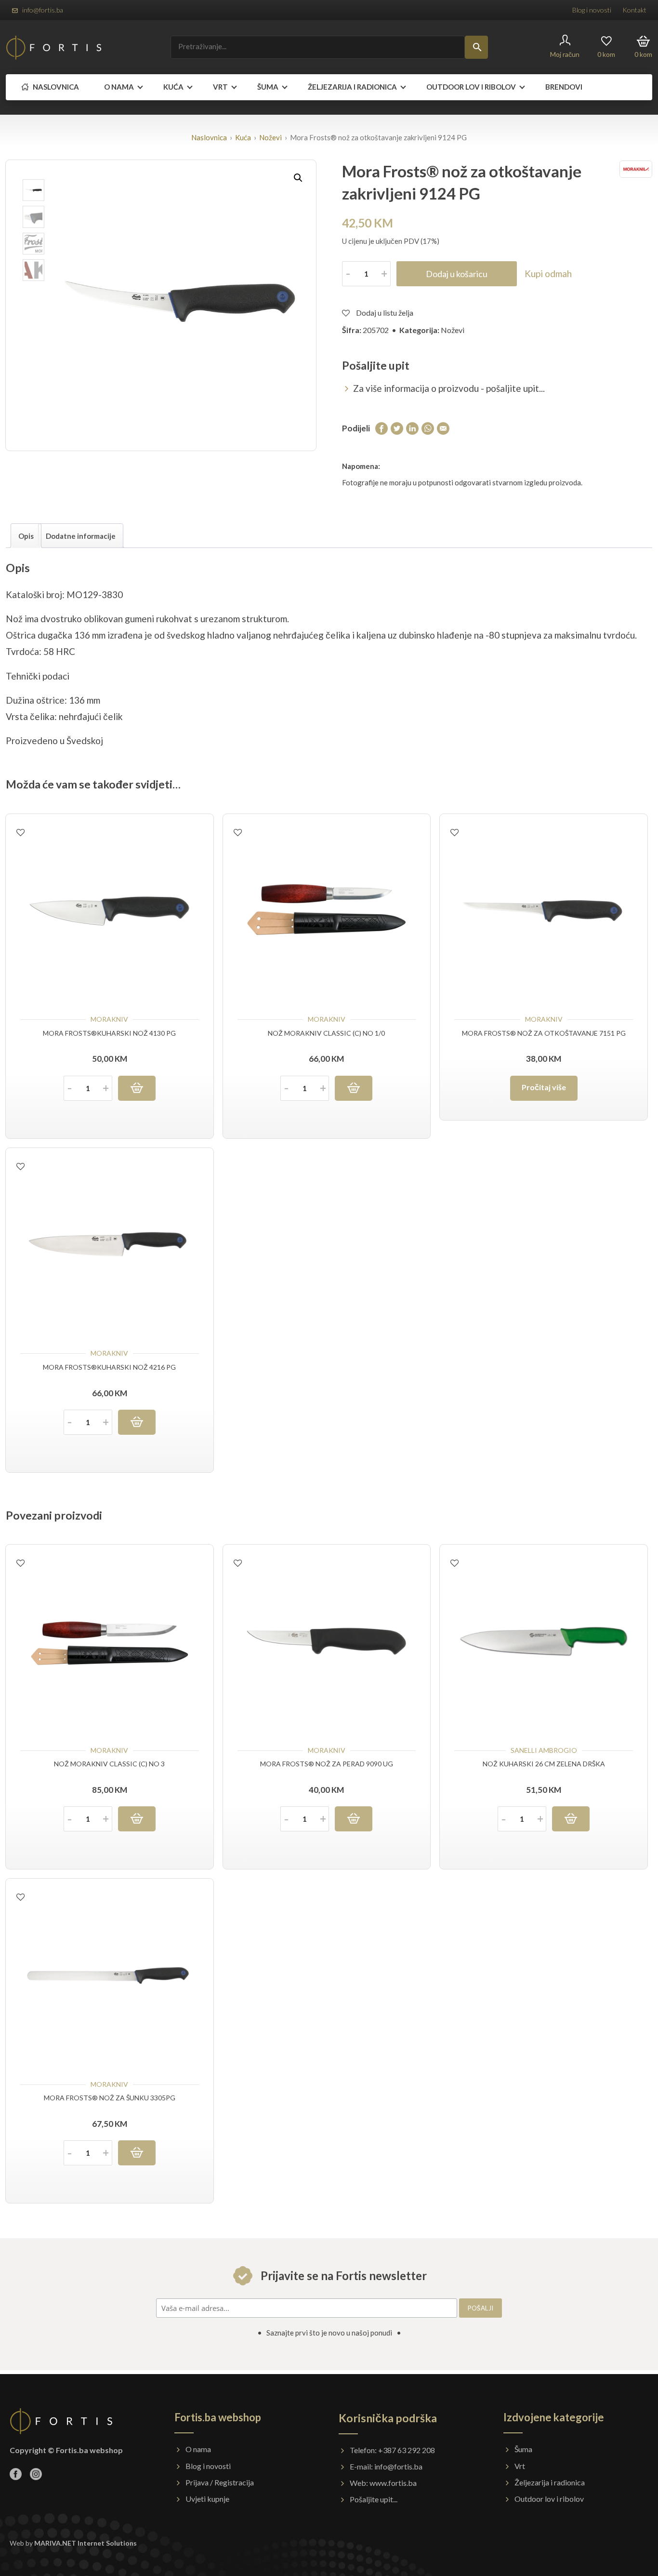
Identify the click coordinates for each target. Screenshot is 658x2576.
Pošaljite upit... (374, 2499)
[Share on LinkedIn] (412, 428)
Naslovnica (55, 87)
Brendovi (564, 87)
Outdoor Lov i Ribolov (471, 87)
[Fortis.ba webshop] (54, 47)
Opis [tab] (26, 536)
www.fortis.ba (393, 2483)
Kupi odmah (548, 274)
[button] (298, 178)
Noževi (270, 137)
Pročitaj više (544, 1087)
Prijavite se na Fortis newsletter (342, 2276)
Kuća (173, 87)
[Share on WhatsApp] (428, 428)
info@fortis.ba (43, 10)
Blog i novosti (592, 10)
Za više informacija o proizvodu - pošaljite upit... (449, 388)
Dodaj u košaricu (457, 274)
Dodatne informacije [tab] (81, 536)
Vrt (220, 87)
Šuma (268, 87)
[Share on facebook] (382, 428)
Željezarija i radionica (352, 87)
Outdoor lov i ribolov (549, 2499)
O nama (119, 87)
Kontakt (634, 10)
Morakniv (109, 1019)
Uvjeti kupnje (207, 2499)
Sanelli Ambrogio (544, 1750)
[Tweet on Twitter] (397, 428)
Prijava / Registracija (220, 2482)
